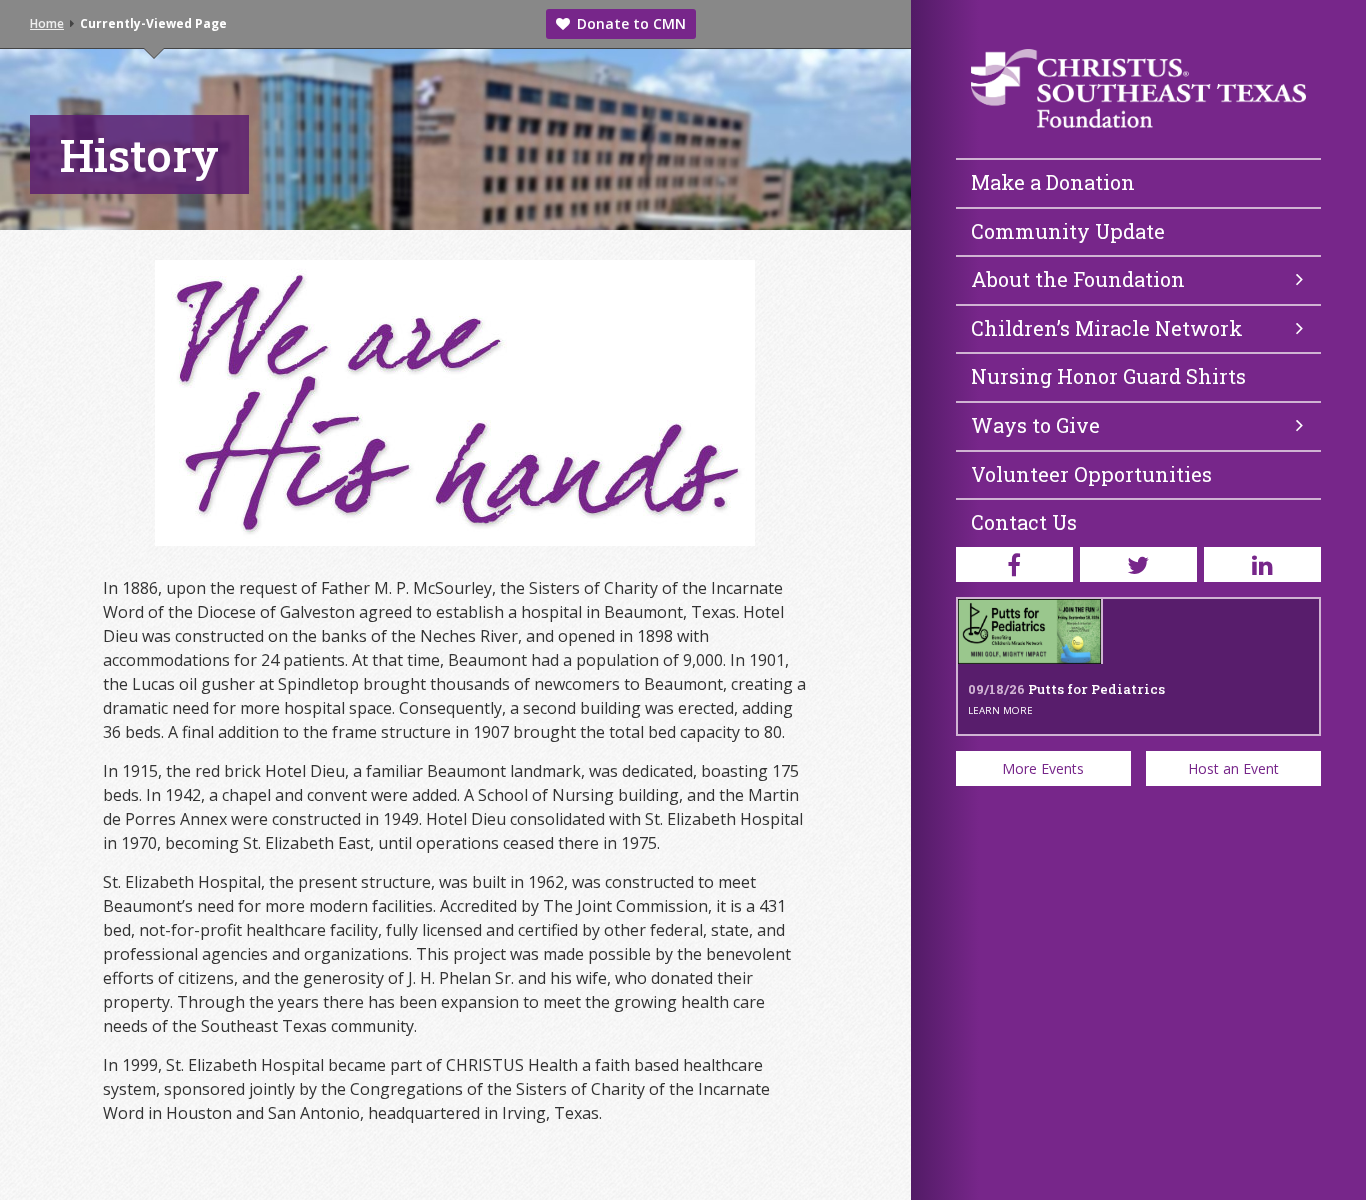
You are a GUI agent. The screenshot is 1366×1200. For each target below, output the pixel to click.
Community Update (1068, 231)
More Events (1043, 768)
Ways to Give (1035, 425)
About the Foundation (1078, 279)
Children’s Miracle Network (1107, 328)
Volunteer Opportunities (1091, 474)
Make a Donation (1053, 182)
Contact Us (1024, 522)
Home (47, 23)
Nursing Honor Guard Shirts (1108, 376)
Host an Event (1233, 768)
